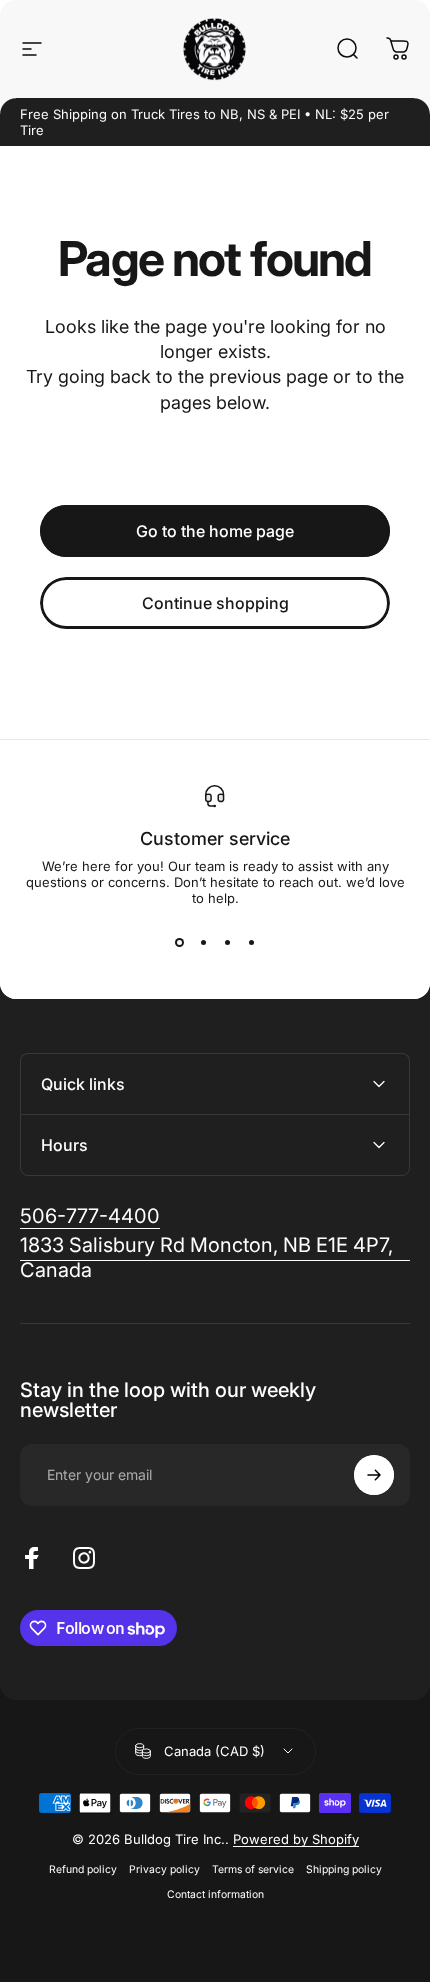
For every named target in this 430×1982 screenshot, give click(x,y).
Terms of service (253, 1869)
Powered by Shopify (296, 1839)
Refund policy (83, 1869)
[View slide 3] (227, 942)
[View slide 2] (203, 942)
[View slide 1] (179, 942)
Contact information (215, 1894)
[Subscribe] (374, 1475)
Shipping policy (344, 1869)
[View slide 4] (251, 942)
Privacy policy (164, 1869)
